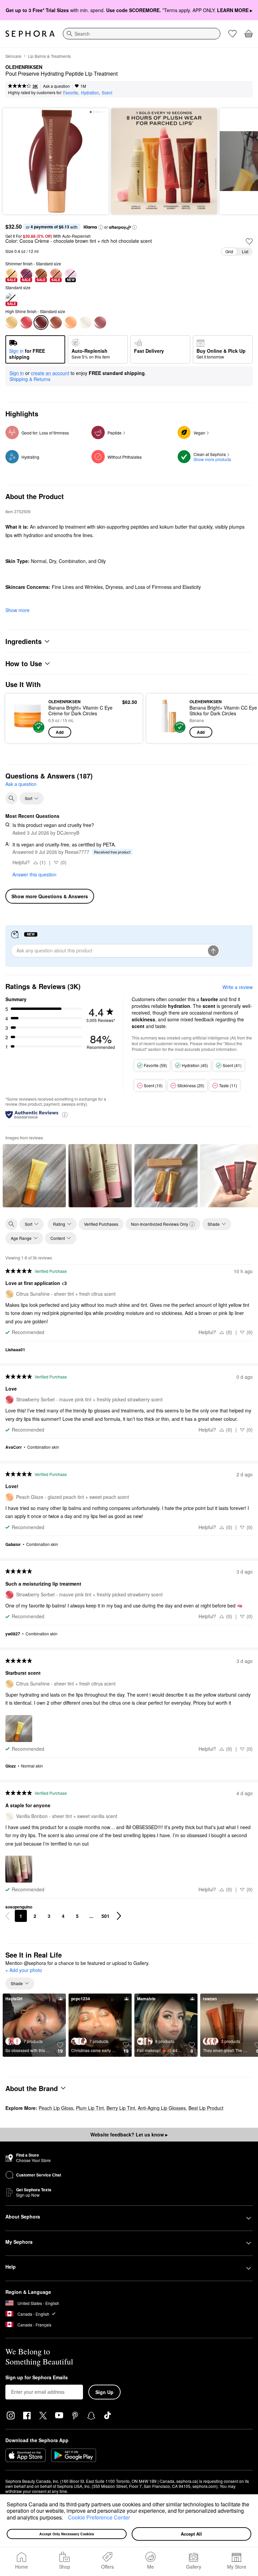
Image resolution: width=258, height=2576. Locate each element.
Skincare (13, 56)
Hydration (90, 92)
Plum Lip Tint (90, 2108)
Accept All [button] (191, 2534)
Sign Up (104, 2392)
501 (105, 1916)
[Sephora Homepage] (30, 34)
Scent (107, 92)
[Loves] (232, 34)
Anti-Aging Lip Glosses (162, 2108)
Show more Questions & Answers (50, 896)
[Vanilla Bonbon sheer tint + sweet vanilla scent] (85, 323)
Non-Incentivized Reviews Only (160, 1224)
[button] (66, 2518)
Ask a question (56, 86)
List (245, 251)
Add (60, 732)
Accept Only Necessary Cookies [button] (67, 2534)
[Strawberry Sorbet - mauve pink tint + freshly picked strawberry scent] (26, 323)
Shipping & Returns (30, 379)
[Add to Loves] (249, 241)
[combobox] (142, 34)
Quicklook (21, 718)
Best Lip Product (206, 2108)
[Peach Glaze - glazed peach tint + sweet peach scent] (71, 323)
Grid (229, 251)
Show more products (212, 459)
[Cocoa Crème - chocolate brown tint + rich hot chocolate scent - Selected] (41, 323)
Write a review (238, 987)
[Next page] (119, 1916)
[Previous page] (7, 1916)
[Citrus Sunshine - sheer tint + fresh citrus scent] (11, 323)
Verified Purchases (101, 1224)
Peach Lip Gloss (56, 2108)
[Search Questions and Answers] (11, 798)
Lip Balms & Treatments (49, 56)
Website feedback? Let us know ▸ (129, 2134)
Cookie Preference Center (99, 2517)
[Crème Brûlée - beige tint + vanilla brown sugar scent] (56, 323)
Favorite (71, 92)
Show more (17, 610)
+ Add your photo (24, 1970)
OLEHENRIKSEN (24, 67)
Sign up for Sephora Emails (37, 2378)
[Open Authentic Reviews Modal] (65, 1114)
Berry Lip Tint (121, 2108)
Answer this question (34, 874)
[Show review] (34, 1176)
